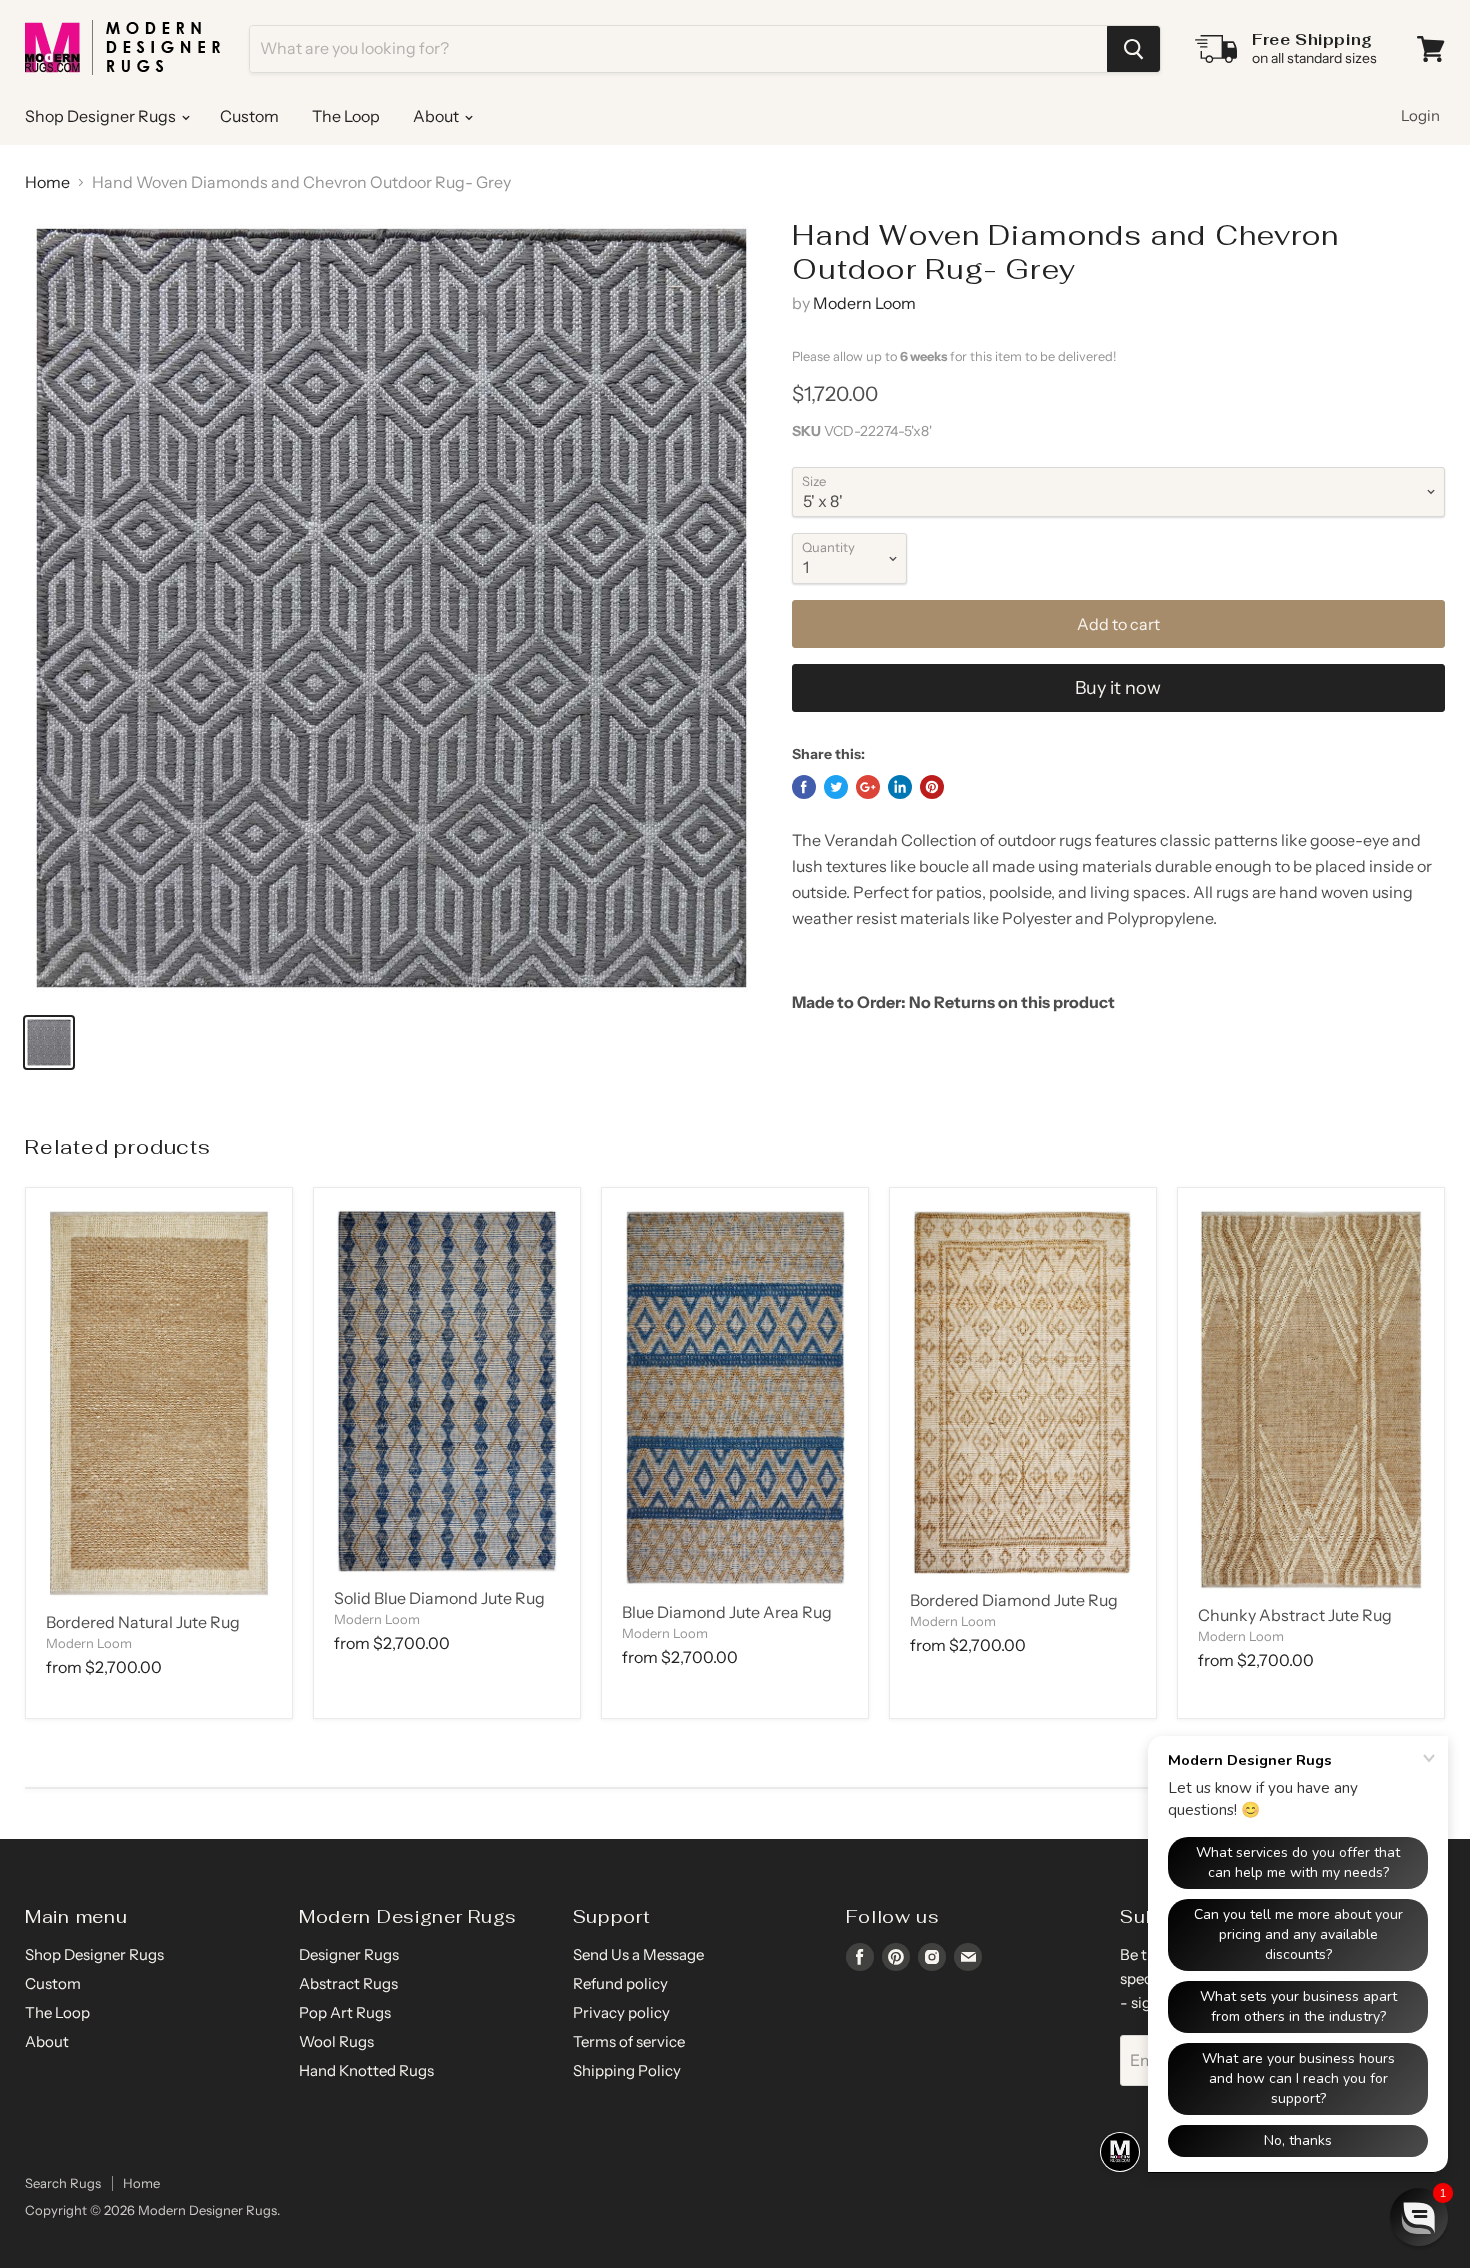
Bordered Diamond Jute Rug (1014, 1600)
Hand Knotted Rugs (366, 2070)
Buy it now (1118, 688)
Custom (249, 116)
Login (1420, 115)
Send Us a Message (638, 1954)
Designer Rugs (349, 1954)
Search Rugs (63, 2183)
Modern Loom (864, 303)
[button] (1419, 2217)
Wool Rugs (336, 2041)
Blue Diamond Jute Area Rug (727, 1612)
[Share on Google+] (868, 787)
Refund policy (620, 1983)
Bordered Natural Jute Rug (143, 1622)
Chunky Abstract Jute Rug (1295, 1615)
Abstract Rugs (348, 1983)
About (437, 116)
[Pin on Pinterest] (932, 787)
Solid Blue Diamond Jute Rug (439, 1598)
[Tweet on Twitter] (836, 787)
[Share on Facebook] (804, 787)
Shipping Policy (627, 2070)
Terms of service (629, 2041)
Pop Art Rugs (345, 2012)
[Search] (1133, 49)
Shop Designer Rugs (102, 116)
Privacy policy (621, 2012)
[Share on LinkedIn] (900, 787)
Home (47, 182)
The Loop (346, 116)
